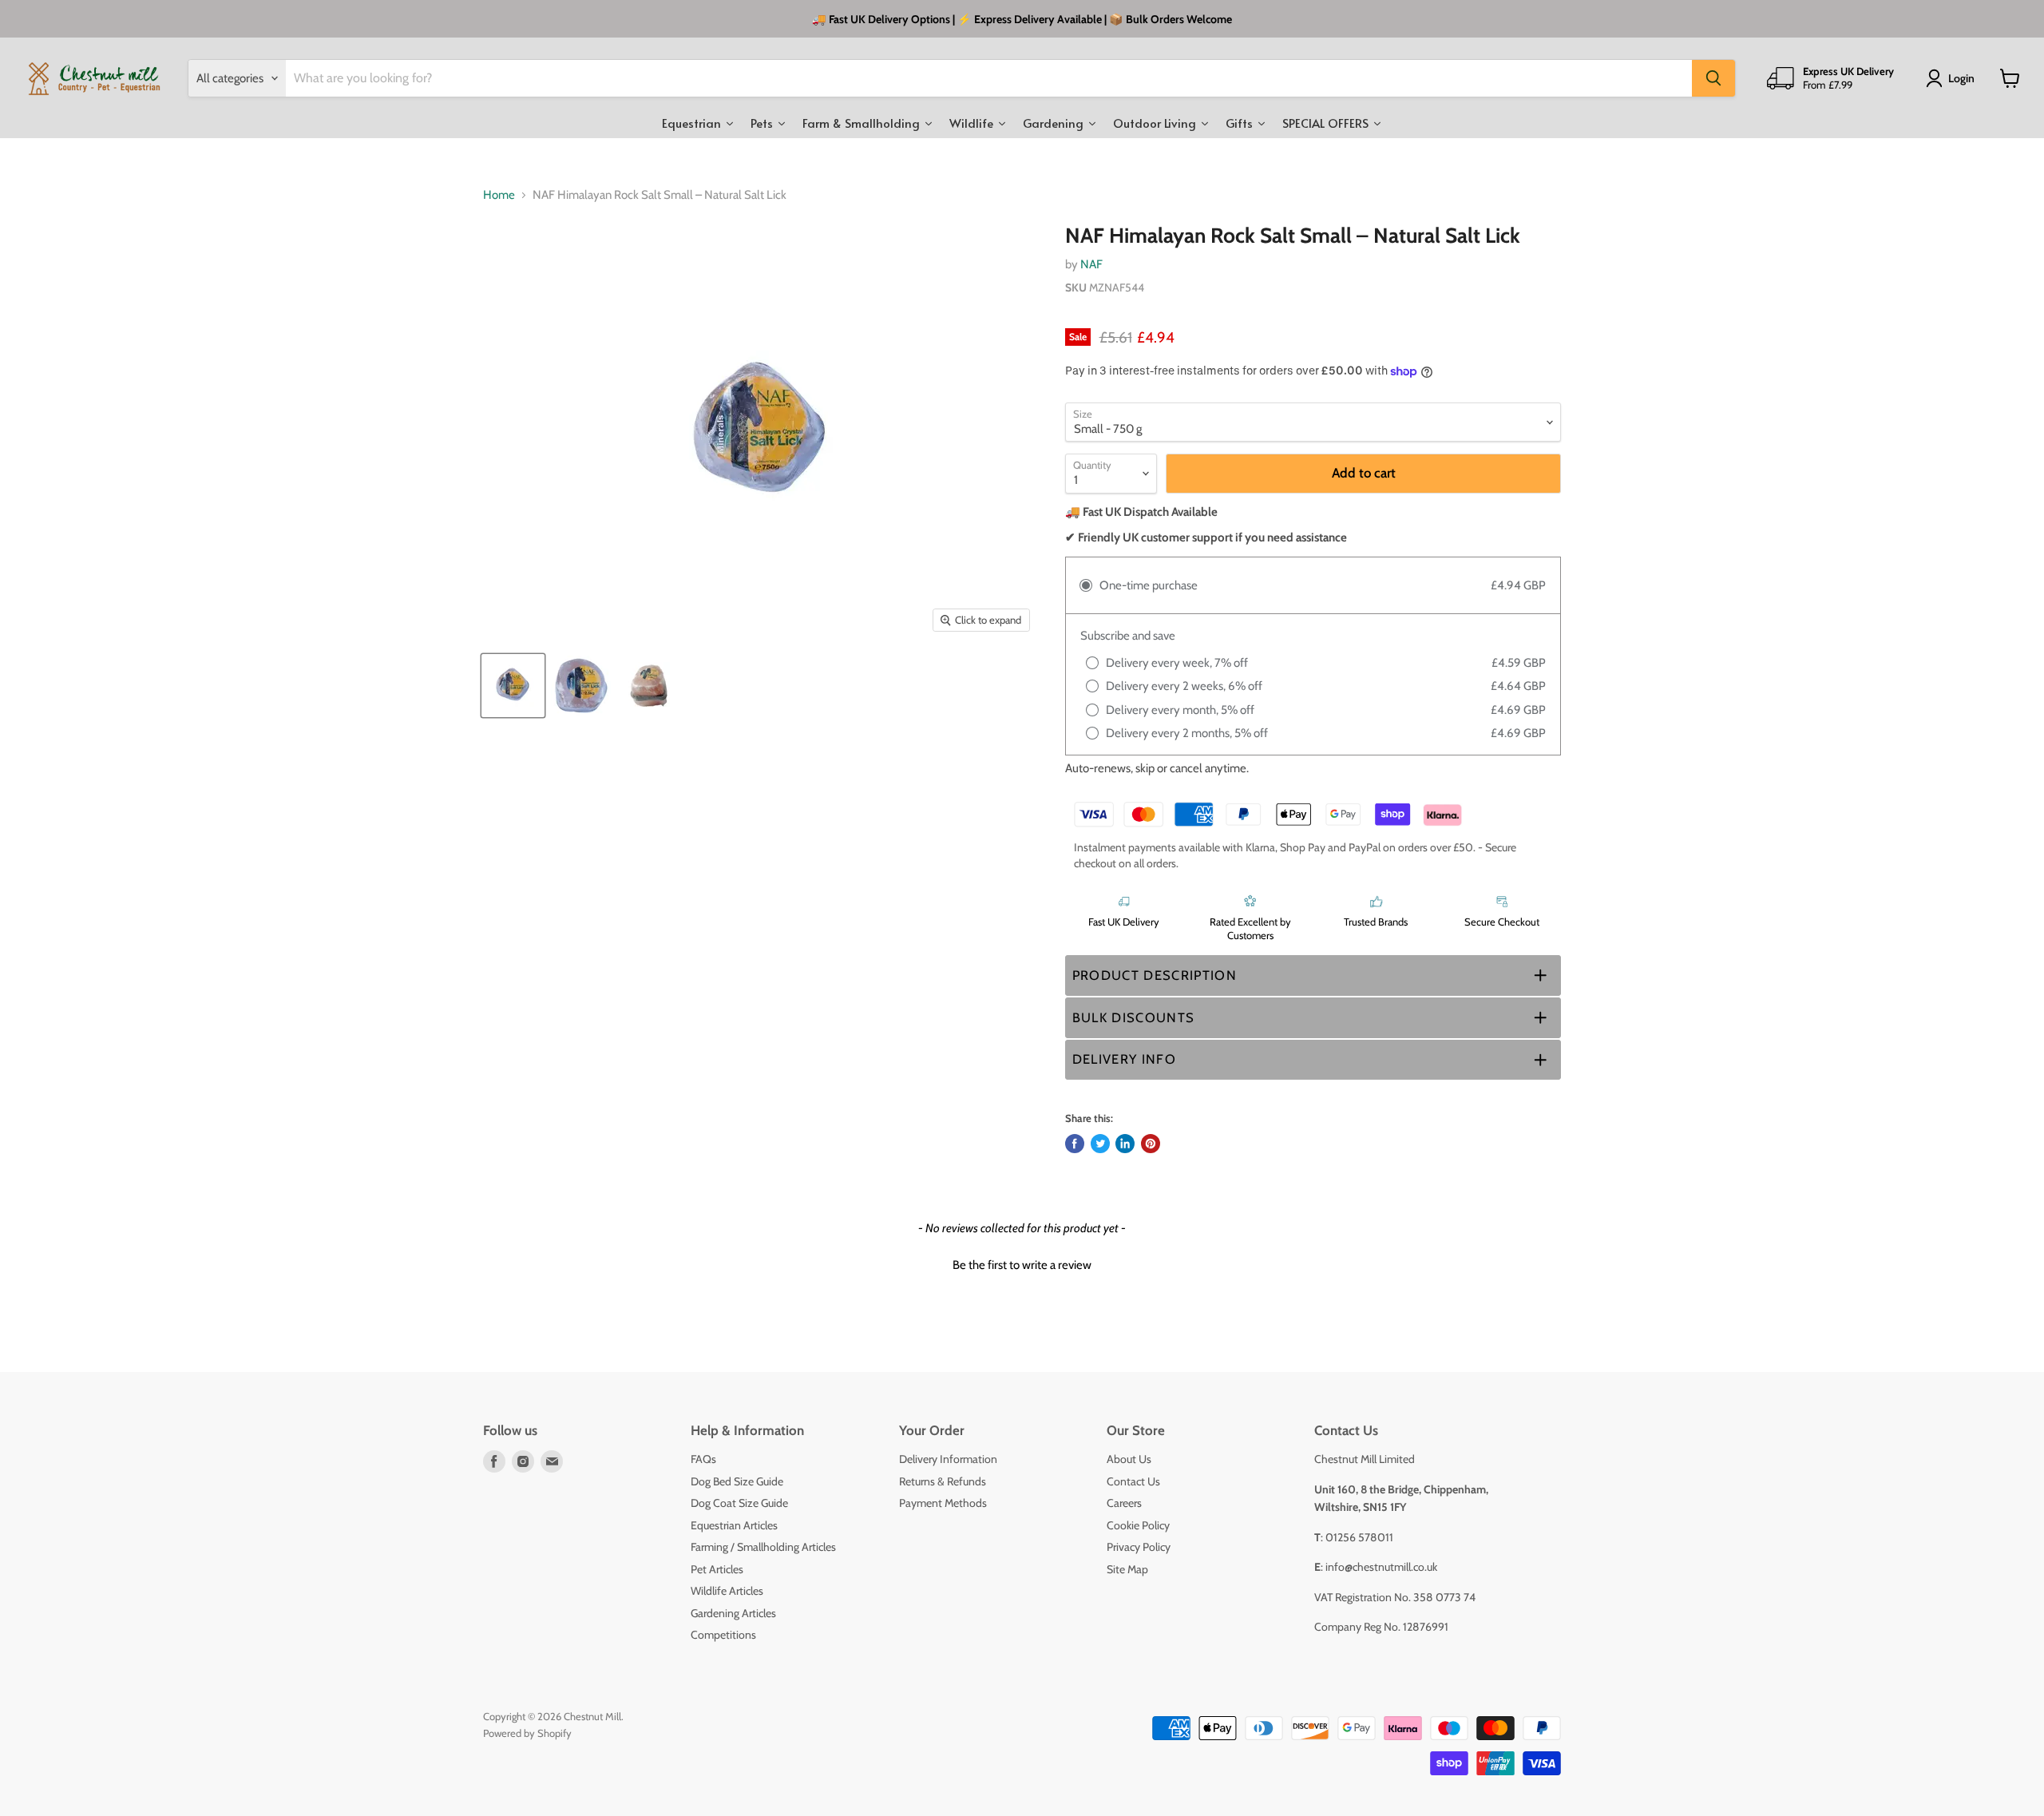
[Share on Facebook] (1075, 1144)
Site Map (1127, 1569)
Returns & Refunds (943, 1481)
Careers (1124, 1503)
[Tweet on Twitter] (1100, 1144)
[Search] (1713, 78)
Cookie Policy (1138, 1525)
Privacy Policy (1139, 1547)
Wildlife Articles (727, 1591)
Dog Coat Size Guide (739, 1503)
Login (1961, 78)
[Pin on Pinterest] (1151, 1144)
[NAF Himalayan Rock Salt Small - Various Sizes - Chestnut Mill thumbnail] (513, 686)
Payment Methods (943, 1503)
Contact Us (1133, 1481)
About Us (1129, 1459)
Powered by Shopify (527, 1733)
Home (499, 195)
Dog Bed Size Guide (737, 1481)
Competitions (723, 1635)
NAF (1091, 264)
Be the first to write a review (1022, 1265)
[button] (1313, 975)
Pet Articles (717, 1569)
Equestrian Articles (734, 1525)
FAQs (703, 1459)
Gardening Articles (733, 1613)
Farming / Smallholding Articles (763, 1547)
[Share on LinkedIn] (1125, 1144)
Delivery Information (948, 1459)
